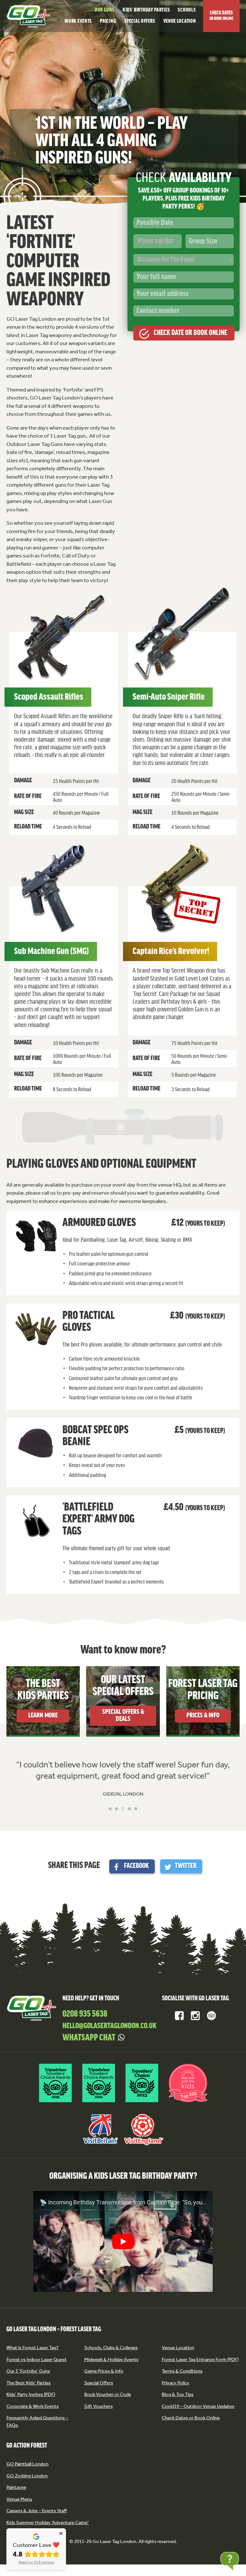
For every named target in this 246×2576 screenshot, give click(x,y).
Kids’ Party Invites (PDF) (31, 2394)
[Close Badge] (61, 2533)
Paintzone (16, 2487)
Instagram (195, 2016)
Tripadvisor (211, 2016)
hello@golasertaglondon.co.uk (110, 2026)
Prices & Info (203, 1716)
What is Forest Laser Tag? (33, 2348)
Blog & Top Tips (178, 2394)
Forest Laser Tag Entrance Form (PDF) (200, 2359)
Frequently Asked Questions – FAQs (37, 2421)
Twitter (186, 1866)
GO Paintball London (27, 2464)
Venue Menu (19, 2499)
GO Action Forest (27, 2446)
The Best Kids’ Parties (29, 2383)
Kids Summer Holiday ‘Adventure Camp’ (48, 2523)
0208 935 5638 (85, 2014)
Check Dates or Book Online (191, 2418)
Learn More (43, 1716)
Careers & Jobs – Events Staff (37, 2511)
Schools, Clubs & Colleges (111, 2348)
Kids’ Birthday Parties (146, 10)
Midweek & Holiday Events (111, 2359)
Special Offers (140, 21)
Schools (187, 10)
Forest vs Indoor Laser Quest (37, 2359)
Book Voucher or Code (108, 2394)
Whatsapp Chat (89, 2038)
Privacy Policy (176, 2383)
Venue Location (180, 21)
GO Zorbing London (27, 2476)
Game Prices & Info (104, 2371)
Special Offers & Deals (123, 1716)
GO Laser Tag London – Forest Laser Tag (54, 2329)
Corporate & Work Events (33, 2406)
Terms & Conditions (182, 2371)
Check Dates (221, 16)
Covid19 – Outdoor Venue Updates (198, 2406)
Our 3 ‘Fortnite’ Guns (28, 2371)
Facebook (136, 1866)
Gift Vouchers (98, 2406)
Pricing (108, 21)
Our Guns (105, 10)
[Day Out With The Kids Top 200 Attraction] (188, 2103)
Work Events (78, 21)
